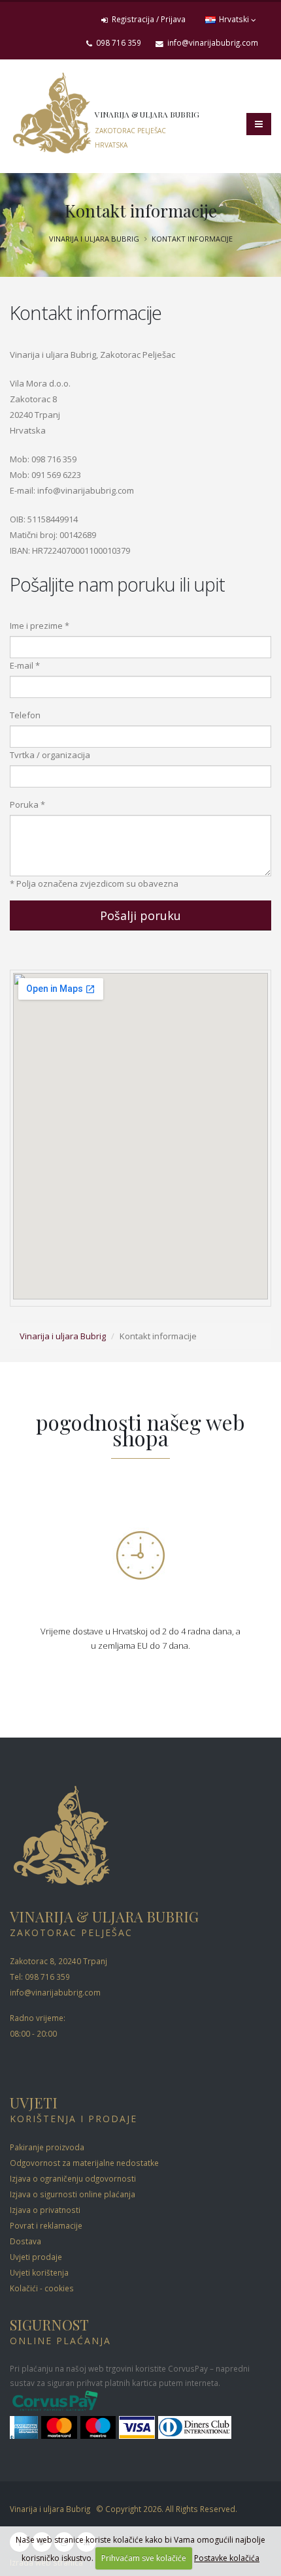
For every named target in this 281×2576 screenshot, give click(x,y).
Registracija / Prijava (148, 19)
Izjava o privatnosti (45, 2210)
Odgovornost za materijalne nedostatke (84, 2163)
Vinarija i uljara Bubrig (94, 239)
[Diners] (195, 2428)
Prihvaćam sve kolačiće (144, 2558)
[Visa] (139, 2428)
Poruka (24, 804)
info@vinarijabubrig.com (212, 42)
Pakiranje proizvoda (47, 2147)
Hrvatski (234, 19)
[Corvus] (56, 2402)
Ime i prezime (36, 626)
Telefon (25, 715)
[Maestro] (100, 2428)
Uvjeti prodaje (36, 2257)
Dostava (25, 2241)
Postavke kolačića (227, 2558)
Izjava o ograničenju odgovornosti (73, 2178)
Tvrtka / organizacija (50, 755)
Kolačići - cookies (42, 2288)
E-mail (22, 665)
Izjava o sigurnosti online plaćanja (73, 2194)
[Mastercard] (60, 2428)
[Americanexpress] (25, 2428)
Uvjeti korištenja (39, 2272)
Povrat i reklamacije (46, 2225)
